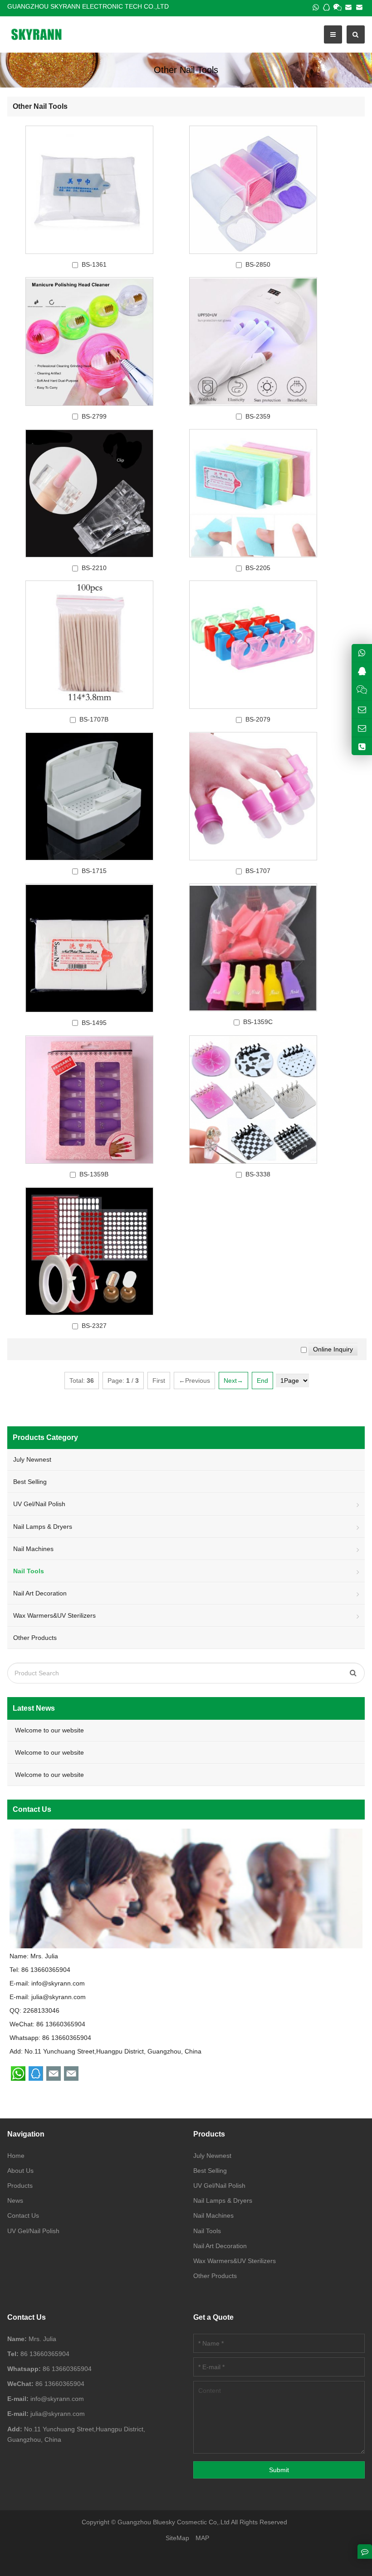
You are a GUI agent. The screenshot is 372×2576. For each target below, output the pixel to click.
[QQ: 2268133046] (362, 671)
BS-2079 (258, 719)
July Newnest (32, 1459)
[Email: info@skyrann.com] (362, 710)
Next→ (233, 1381)
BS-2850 (258, 264)
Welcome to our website (49, 1730)
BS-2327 (94, 1326)
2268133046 (41, 2010)
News (15, 2200)
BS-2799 (94, 416)
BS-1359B (94, 1174)
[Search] (353, 1673)
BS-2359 (258, 416)
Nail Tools (207, 2231)
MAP (202, 2538)
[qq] (327, 7)
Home (16, 2156)
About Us (20, 2171)
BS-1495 (94, 1023)
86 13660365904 (67, 2038)
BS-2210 (94, 568)
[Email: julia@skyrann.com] (362, 728)
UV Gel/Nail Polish (39, 1504)
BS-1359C (258, 1022)
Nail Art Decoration (40, 1593)
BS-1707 (258, 871)
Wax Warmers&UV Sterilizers (54, 1615)
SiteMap (177, 2538)
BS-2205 (258, 568)
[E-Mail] (348, 7)
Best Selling (30, 1482)
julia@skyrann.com (59, 1997)
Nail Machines (33, 1549)
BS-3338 (258, 1174)
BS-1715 (94, 871)
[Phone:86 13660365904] (362, 746)
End (262, 1381)
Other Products (35, 1638)
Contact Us (23, 2215)
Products (20, 2186)
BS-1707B (94, 719)
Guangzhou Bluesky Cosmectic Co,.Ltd (174, 2522)
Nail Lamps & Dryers (43, 1527)
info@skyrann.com (58, 1983)
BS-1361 (94, 264)
